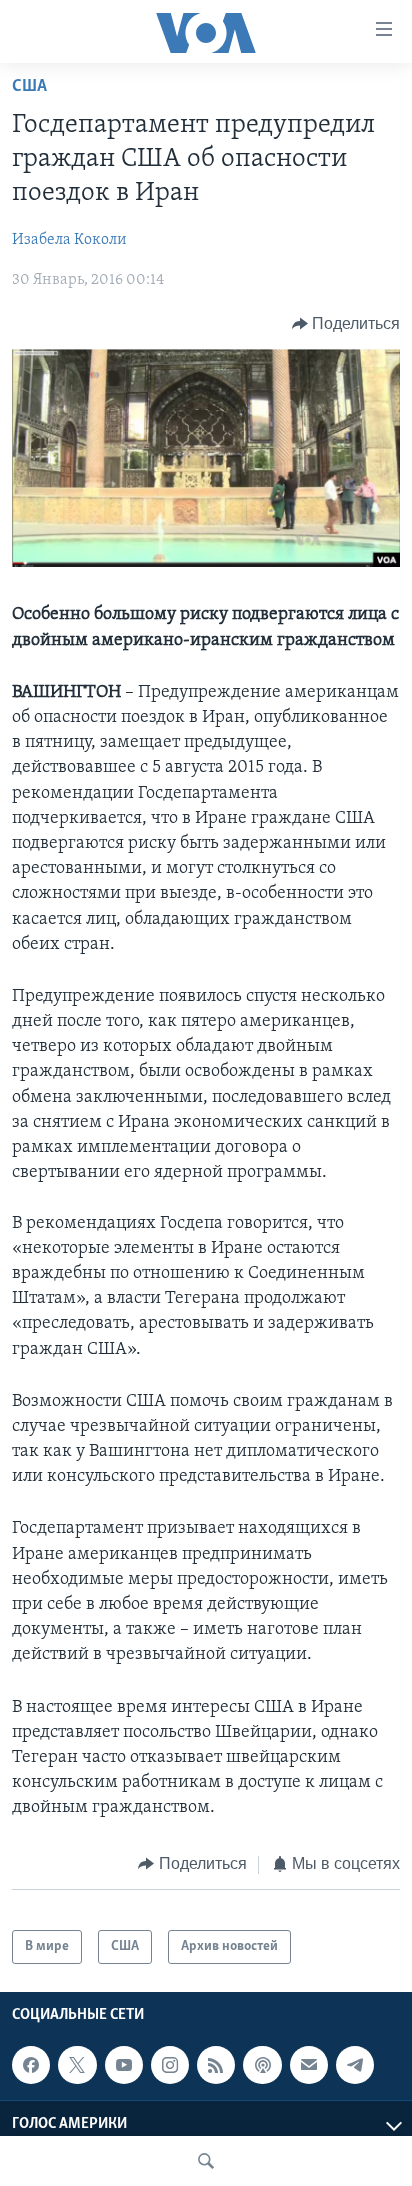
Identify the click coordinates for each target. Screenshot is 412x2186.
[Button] (346, 324)
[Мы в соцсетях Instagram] (170, 2066)
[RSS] (216, 2066)
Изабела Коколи (69, 240)
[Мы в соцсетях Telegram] (355, 2066)
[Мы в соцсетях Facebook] (31, 2066)
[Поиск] (206, 2161)
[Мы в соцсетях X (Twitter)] (77, 2066)
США (29, 87)
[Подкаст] (262, 2066)
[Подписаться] (309, 2066)
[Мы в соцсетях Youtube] (124, 2066)
